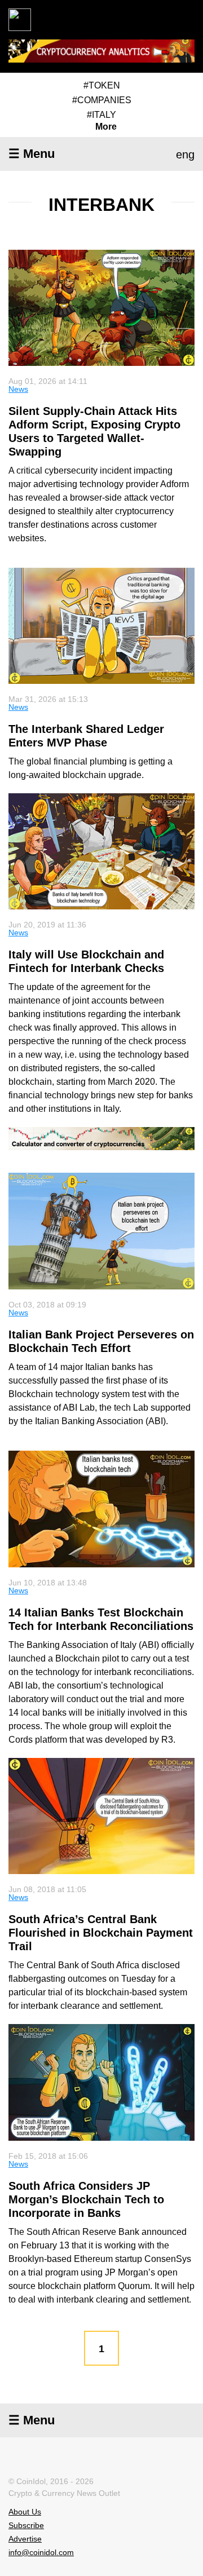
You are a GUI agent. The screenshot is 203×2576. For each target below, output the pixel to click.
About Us (25, 2512)
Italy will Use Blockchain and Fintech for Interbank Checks (86, 961)
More (106, 127)
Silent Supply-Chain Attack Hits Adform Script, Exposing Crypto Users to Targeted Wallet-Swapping (94, 431)
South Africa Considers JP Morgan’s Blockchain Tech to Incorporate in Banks (86, 2199)
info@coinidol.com (41, 2552)
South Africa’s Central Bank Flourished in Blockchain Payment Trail (101, 1933)
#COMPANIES (102, 100)
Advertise (25, 2539)
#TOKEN (102, 85)
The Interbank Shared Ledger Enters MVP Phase (86, 736)
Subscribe (26, 2525)
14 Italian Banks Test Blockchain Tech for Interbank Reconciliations (101, 1619)
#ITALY (101, 115)
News (18, 389)
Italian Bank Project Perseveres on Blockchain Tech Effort (101, 1341)
